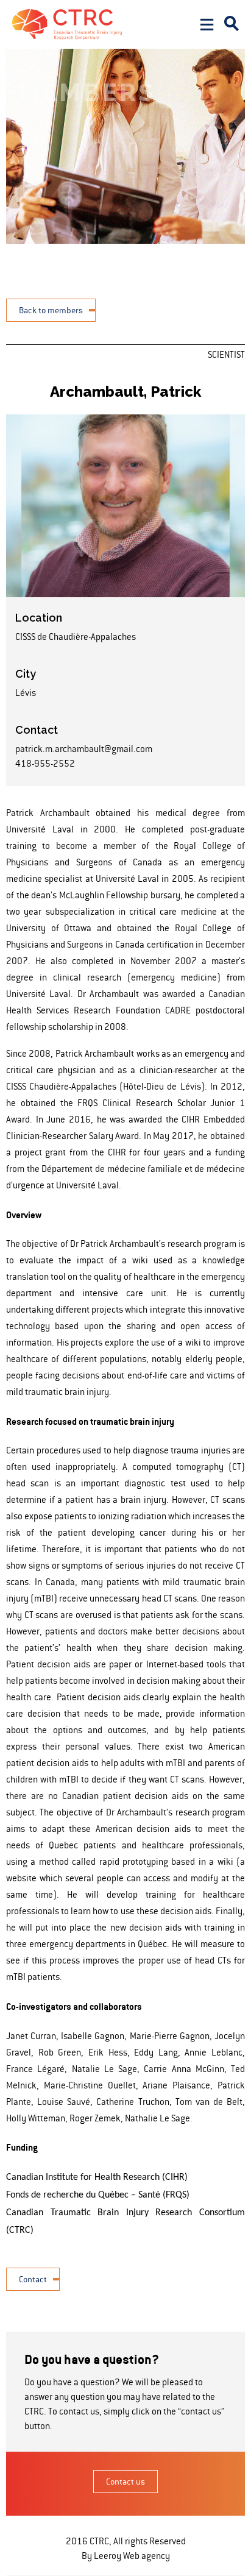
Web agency (147, 2556)
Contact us (125, 2482)
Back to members (51, 310)
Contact (33, 2279)
